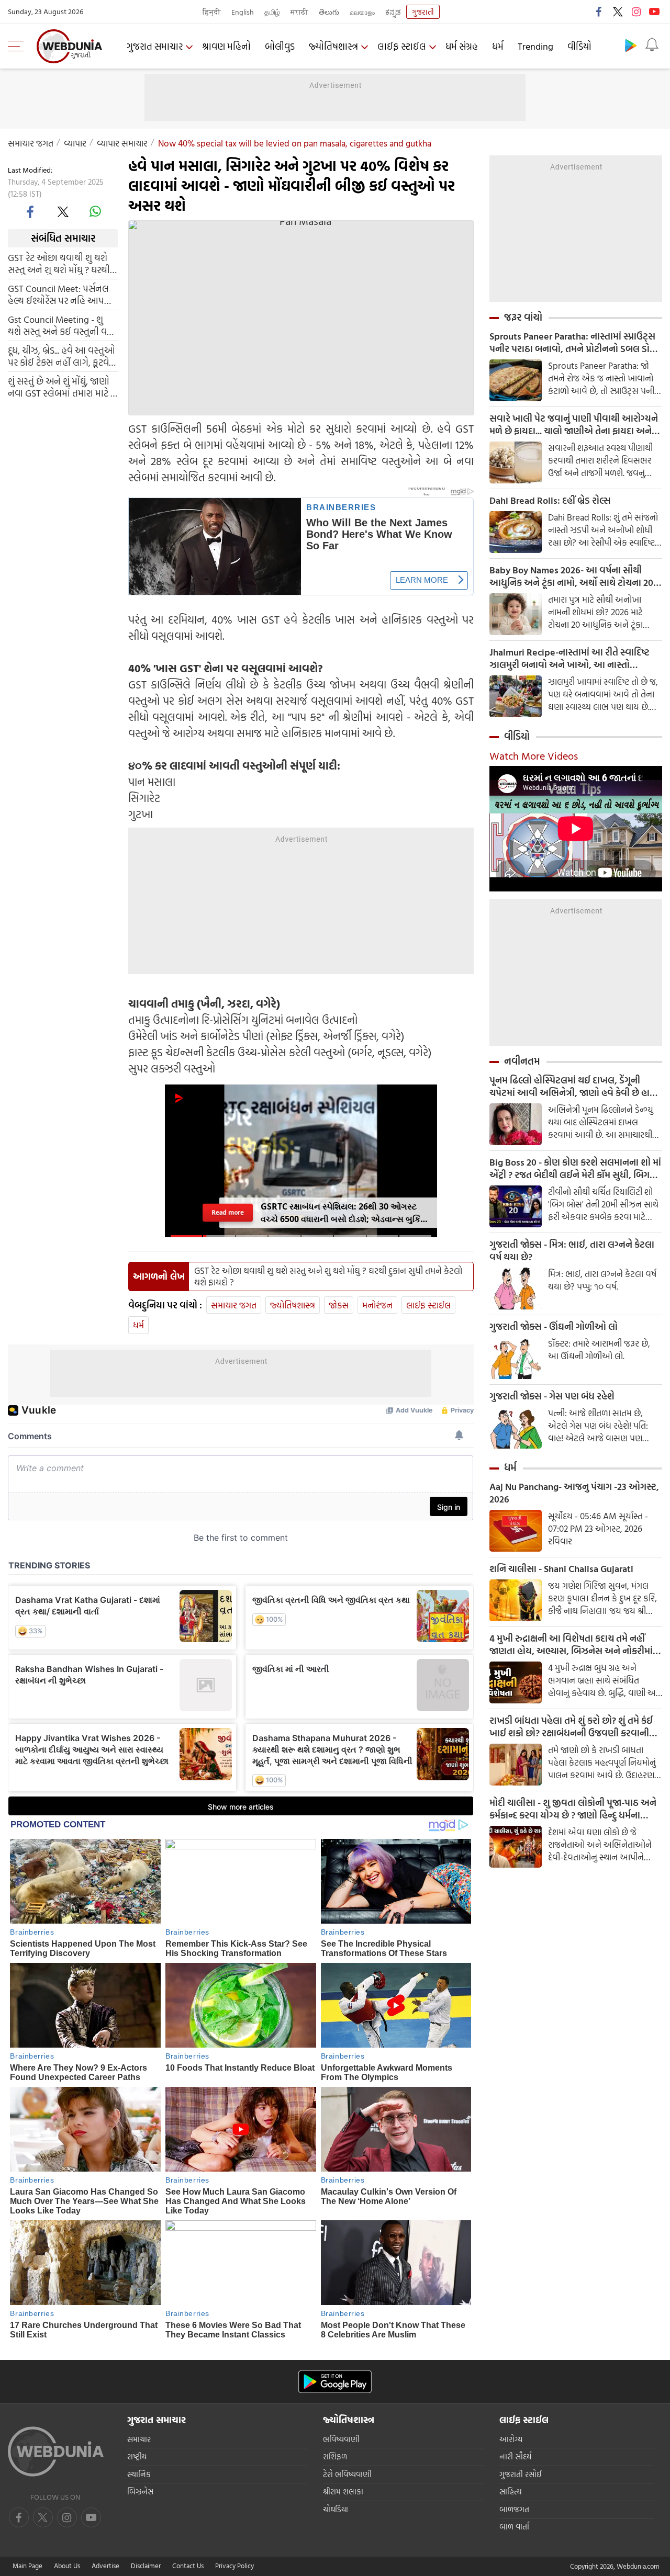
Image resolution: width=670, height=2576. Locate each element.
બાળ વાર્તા (514, 2527)
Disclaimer (146, 2566)
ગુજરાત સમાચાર (155, 46)
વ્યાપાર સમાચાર (122, 143)
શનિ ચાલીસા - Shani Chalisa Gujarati (561, 1569)
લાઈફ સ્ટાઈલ (402, 46)
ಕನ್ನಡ (393, 12)
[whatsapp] (95, 211)
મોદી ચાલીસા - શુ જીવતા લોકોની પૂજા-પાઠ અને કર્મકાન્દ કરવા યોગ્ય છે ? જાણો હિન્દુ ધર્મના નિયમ (573, 1809)
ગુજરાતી (423, 12)
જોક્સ (339, 1305)
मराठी (299, 12)
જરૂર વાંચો (523, 317)
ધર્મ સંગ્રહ (462, 46)
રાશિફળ (335, 2456)
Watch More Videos (534, 755)
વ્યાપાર (75, 143)
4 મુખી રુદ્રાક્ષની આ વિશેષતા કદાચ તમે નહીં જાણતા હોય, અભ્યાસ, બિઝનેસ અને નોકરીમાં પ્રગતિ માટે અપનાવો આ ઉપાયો (571, 1645)
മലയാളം (362, 12)
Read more (228, 1212)
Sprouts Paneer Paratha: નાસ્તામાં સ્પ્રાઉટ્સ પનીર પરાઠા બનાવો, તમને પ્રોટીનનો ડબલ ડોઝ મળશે (573, 343)
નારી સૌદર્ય (515, 2456)
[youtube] (654, 12)
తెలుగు (329, 12)
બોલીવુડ (280, 46)
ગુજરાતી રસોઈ (521, 2474)
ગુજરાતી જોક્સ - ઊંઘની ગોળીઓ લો (554, 1327)
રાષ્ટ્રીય (137, 2456)
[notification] (652, 45)
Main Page (27, 2566)
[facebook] (599, 12)
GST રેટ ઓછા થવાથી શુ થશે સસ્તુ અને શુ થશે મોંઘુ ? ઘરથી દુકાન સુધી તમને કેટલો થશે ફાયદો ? (59, 263)
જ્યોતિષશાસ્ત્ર (333, 46)
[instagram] (636, 12)
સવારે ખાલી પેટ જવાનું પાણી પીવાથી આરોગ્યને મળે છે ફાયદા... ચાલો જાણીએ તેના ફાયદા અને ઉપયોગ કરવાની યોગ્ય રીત (574, 425)
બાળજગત (514, 2509)
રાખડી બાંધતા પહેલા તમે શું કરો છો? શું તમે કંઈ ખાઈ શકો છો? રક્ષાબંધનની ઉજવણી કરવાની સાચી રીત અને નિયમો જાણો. (571, 1727)
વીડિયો (579, 46)
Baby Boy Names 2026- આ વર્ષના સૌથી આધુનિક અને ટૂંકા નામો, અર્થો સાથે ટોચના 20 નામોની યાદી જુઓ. (571, 577)
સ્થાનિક (139, 2474)
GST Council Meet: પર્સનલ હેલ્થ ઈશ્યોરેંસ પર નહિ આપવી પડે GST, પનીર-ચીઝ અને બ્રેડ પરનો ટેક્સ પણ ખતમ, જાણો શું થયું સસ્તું (62, 294)
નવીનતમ (522, 1061)
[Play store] (631, 45)
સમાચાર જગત (31, 143)
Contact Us (188, 2566)
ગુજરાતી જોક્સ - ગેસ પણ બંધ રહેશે (552, 1396)
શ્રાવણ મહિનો (226, 46)
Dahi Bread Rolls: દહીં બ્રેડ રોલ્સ (550, 501)
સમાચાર (139, 2439)
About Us (67, 2566)
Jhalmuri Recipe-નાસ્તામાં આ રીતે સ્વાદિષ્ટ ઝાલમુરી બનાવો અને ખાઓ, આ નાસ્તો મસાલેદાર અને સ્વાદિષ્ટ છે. (569, 659)
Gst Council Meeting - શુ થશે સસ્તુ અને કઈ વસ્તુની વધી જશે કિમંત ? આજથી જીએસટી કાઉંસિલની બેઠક (62, 325)
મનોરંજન (377, 1305)
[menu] (18, 46)
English (243, 12)
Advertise (105, 2566)
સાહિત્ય (511, 2492)
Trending (535, 46)
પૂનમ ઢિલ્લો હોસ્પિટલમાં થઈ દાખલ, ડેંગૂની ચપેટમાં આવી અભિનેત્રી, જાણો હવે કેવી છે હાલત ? (576, 1087)
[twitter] (618, 12)
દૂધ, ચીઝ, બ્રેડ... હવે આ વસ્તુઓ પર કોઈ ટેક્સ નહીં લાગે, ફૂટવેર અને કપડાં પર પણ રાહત (62, 356)
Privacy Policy (234, 2566)
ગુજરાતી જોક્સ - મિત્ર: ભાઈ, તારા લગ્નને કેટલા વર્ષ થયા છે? (572, 1251)
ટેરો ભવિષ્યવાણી (347, 2474)
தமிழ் (272, 12)
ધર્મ (498, 46)
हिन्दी (212, 12)
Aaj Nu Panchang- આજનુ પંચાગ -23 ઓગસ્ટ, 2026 (574, 1493)
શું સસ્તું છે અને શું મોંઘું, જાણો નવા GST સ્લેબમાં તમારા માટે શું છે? (63, 387)
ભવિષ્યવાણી (341, 2439)
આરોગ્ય (511, 2439)
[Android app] (335, 2382)
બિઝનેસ (140, 2492)
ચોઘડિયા (336, 2509)
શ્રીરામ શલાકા (343, 2492)
